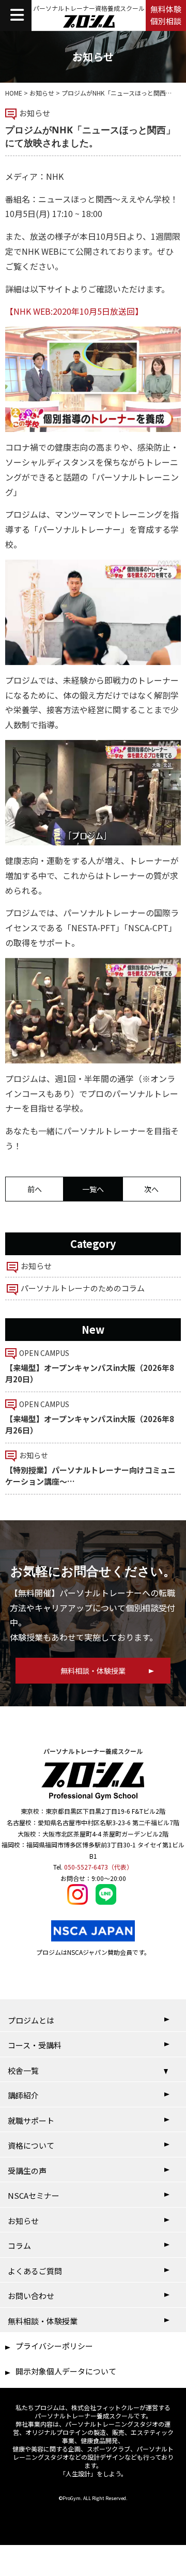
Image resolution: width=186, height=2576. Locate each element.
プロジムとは (31, 2020)
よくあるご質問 (35, 2271)
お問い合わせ (31, 2296)
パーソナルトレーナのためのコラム (83, 1288)
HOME (14, 93)
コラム (19, 2246)
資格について (31, 2145)
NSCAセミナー (34, 2195)
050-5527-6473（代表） (98, 1867)
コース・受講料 (35, 2045)
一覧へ (93, 1189)
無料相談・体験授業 (43, 2321)
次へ (151, 1189)
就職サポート (31, 2120)
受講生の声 (27, 2171)
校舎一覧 (23, 2070)
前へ (35, 1189)
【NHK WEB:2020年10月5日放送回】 (74, 311)
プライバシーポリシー (54, 2346)
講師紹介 (23, 2095)
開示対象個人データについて (66, 2371)
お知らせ (42, 93)
